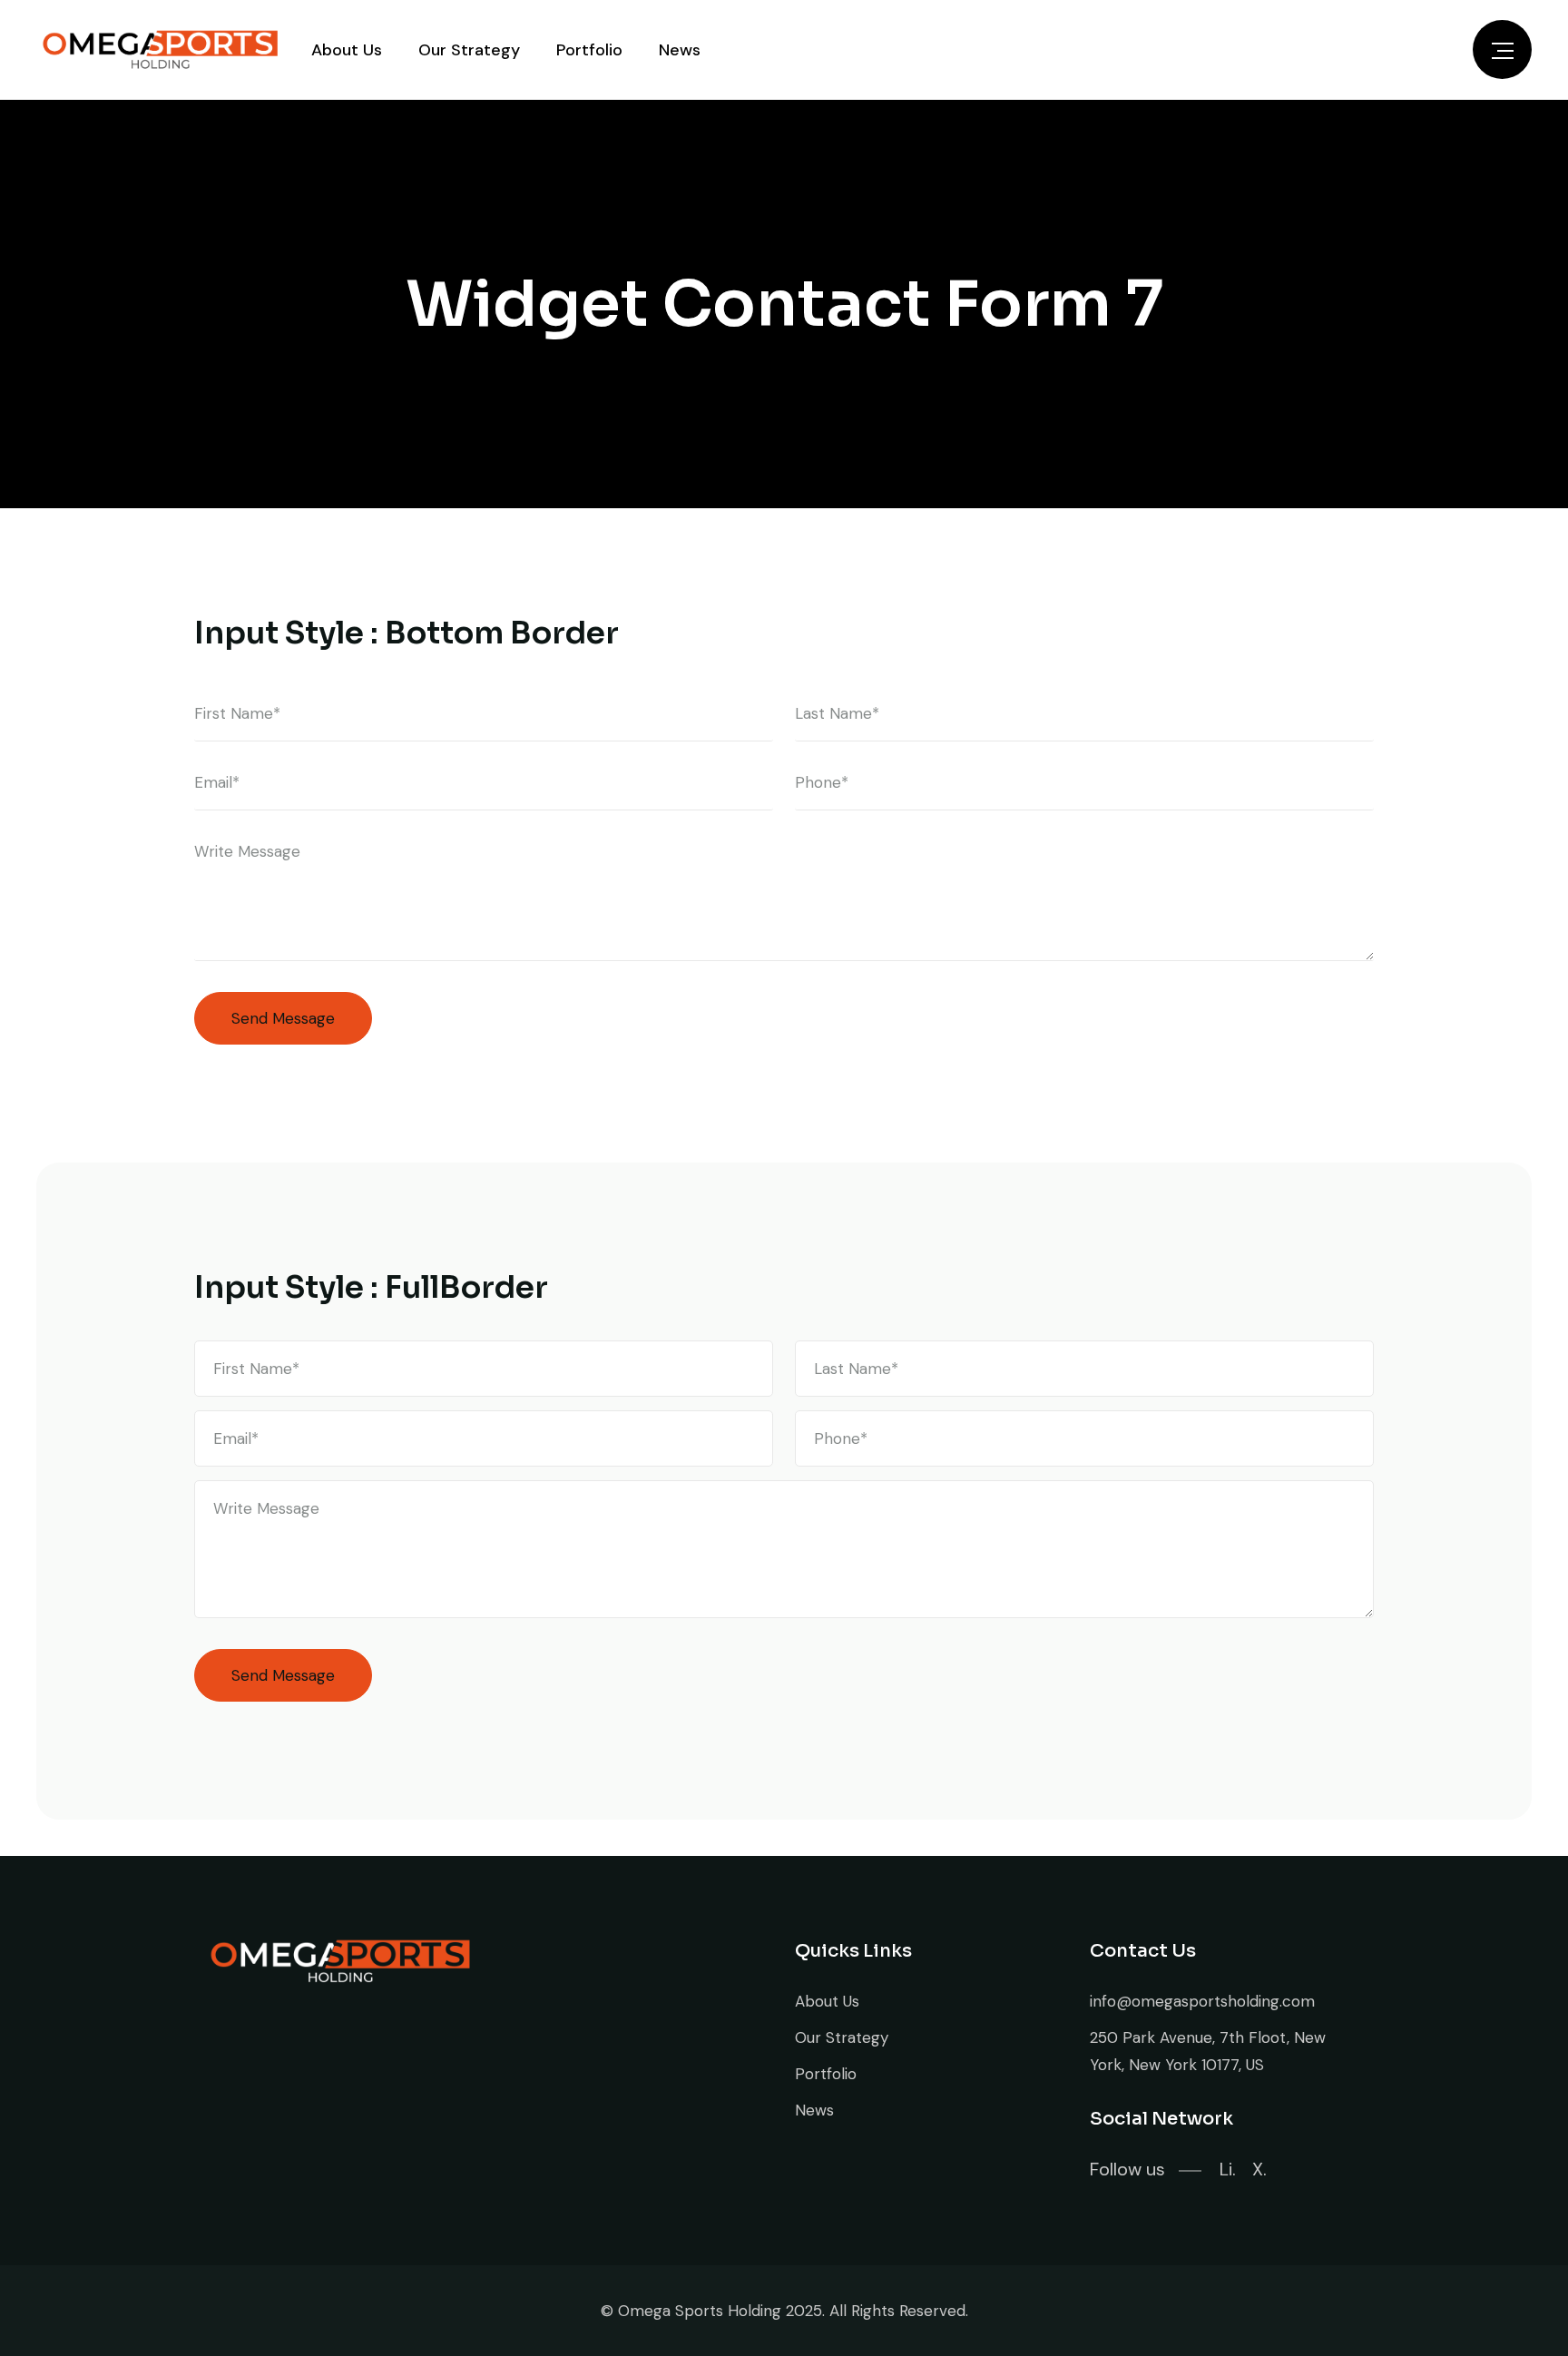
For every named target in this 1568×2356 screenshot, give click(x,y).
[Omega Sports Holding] (160, 50)
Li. (1228, 2169)
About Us (347, 50)
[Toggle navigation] (1502, 49)
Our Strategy (469, 50)
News (680, 50)
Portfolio (589, 50)
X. (1259, 2169)
